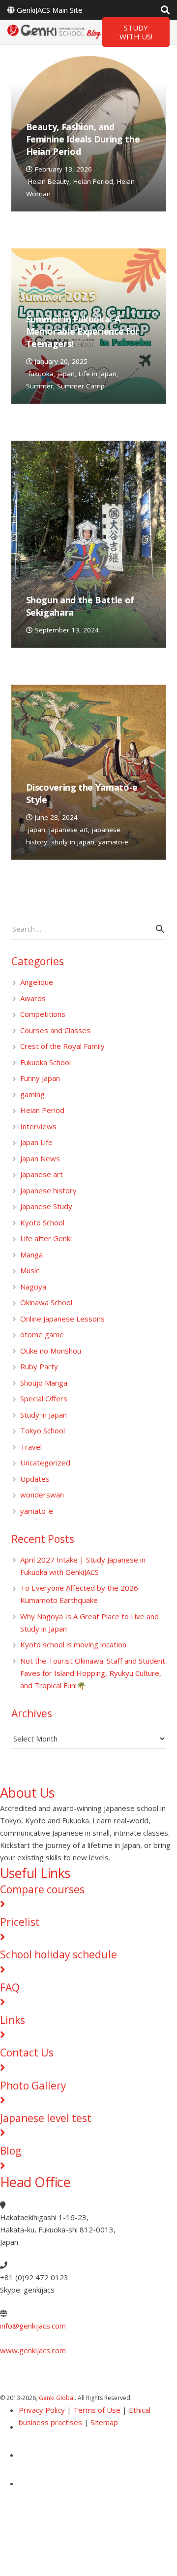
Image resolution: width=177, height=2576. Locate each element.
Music (30, 1270)
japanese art (69, 830)
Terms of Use (97, 2410)
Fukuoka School (45, 1062)
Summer (40, 386)
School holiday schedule (59, 1954)
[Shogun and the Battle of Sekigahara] (89, 544)
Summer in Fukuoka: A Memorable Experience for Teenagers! (83, 331)
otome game (42, 1334)
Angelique (37, 982)
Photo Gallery (33, 2086)
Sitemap (104, 2422)
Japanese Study (46, 1206)
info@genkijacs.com (33, 2326)
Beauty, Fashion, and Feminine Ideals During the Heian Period (83, 139)
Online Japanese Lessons (62, 1319)
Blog (11, 2151)
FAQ (10, 1987)
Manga (31, 1254)
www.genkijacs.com (33, 2350)
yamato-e (113, 842)
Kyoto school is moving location (73, 1644)
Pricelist (20, 1922)
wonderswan (42, 1495)
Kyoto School (42, 1222)
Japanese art (42, 1174)
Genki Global (57, 2398)
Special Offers (44, 1398)
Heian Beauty (49, 181)
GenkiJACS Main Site (50, 10)
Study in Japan (44, 1415)
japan (66, 374)
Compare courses (42, 1889)
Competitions (43, 1014)
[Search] (165, 10)
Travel (31, 1447)
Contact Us (27, 2053)
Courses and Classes (55, 1030)
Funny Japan (40, 1078)
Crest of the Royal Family (62, 1046)
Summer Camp (81, 386)
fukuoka (41, 374)
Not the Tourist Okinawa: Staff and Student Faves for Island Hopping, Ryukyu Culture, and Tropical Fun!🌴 (93, 1673)
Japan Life (36, 1142)
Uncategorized (45, 1462)
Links (13, 2020)
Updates (35, 1479)
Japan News (40, 1158)
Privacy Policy (42, 2410)
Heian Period (93, 181)
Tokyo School (43, 1430)
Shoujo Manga (44, 1383)
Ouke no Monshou (51, 1351)
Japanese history (48, 1190)
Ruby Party (39, 1366)
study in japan (73, 842)
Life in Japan (98, 374)
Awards (33, 998)
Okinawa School (46, 1302)
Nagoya (33, 1287)
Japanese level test (46, 2118)
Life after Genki (46, 1238)
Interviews (38, 1126)
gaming (32, 1094)
